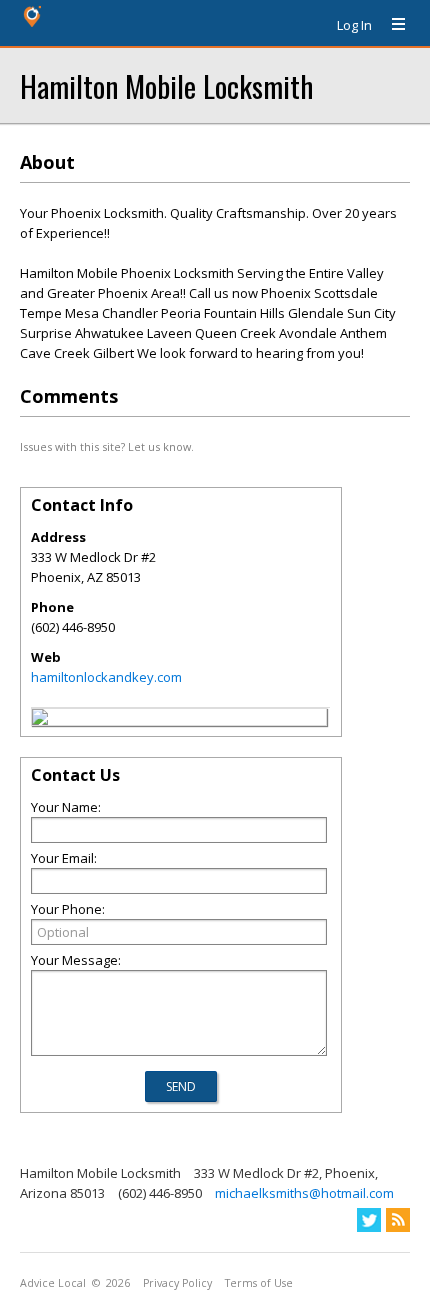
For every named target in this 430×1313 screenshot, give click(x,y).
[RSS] (398, 1220)
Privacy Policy (177, 1283)
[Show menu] (391, 25)
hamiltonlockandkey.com (106, 677)
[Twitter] (369, 1220)
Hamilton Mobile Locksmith (166, 85)
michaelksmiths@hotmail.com (304, 1193)
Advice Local (53, 1283)
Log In (354, 25)
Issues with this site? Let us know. (107, 446)
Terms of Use (259, 1283)
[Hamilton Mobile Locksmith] (40, 720)
